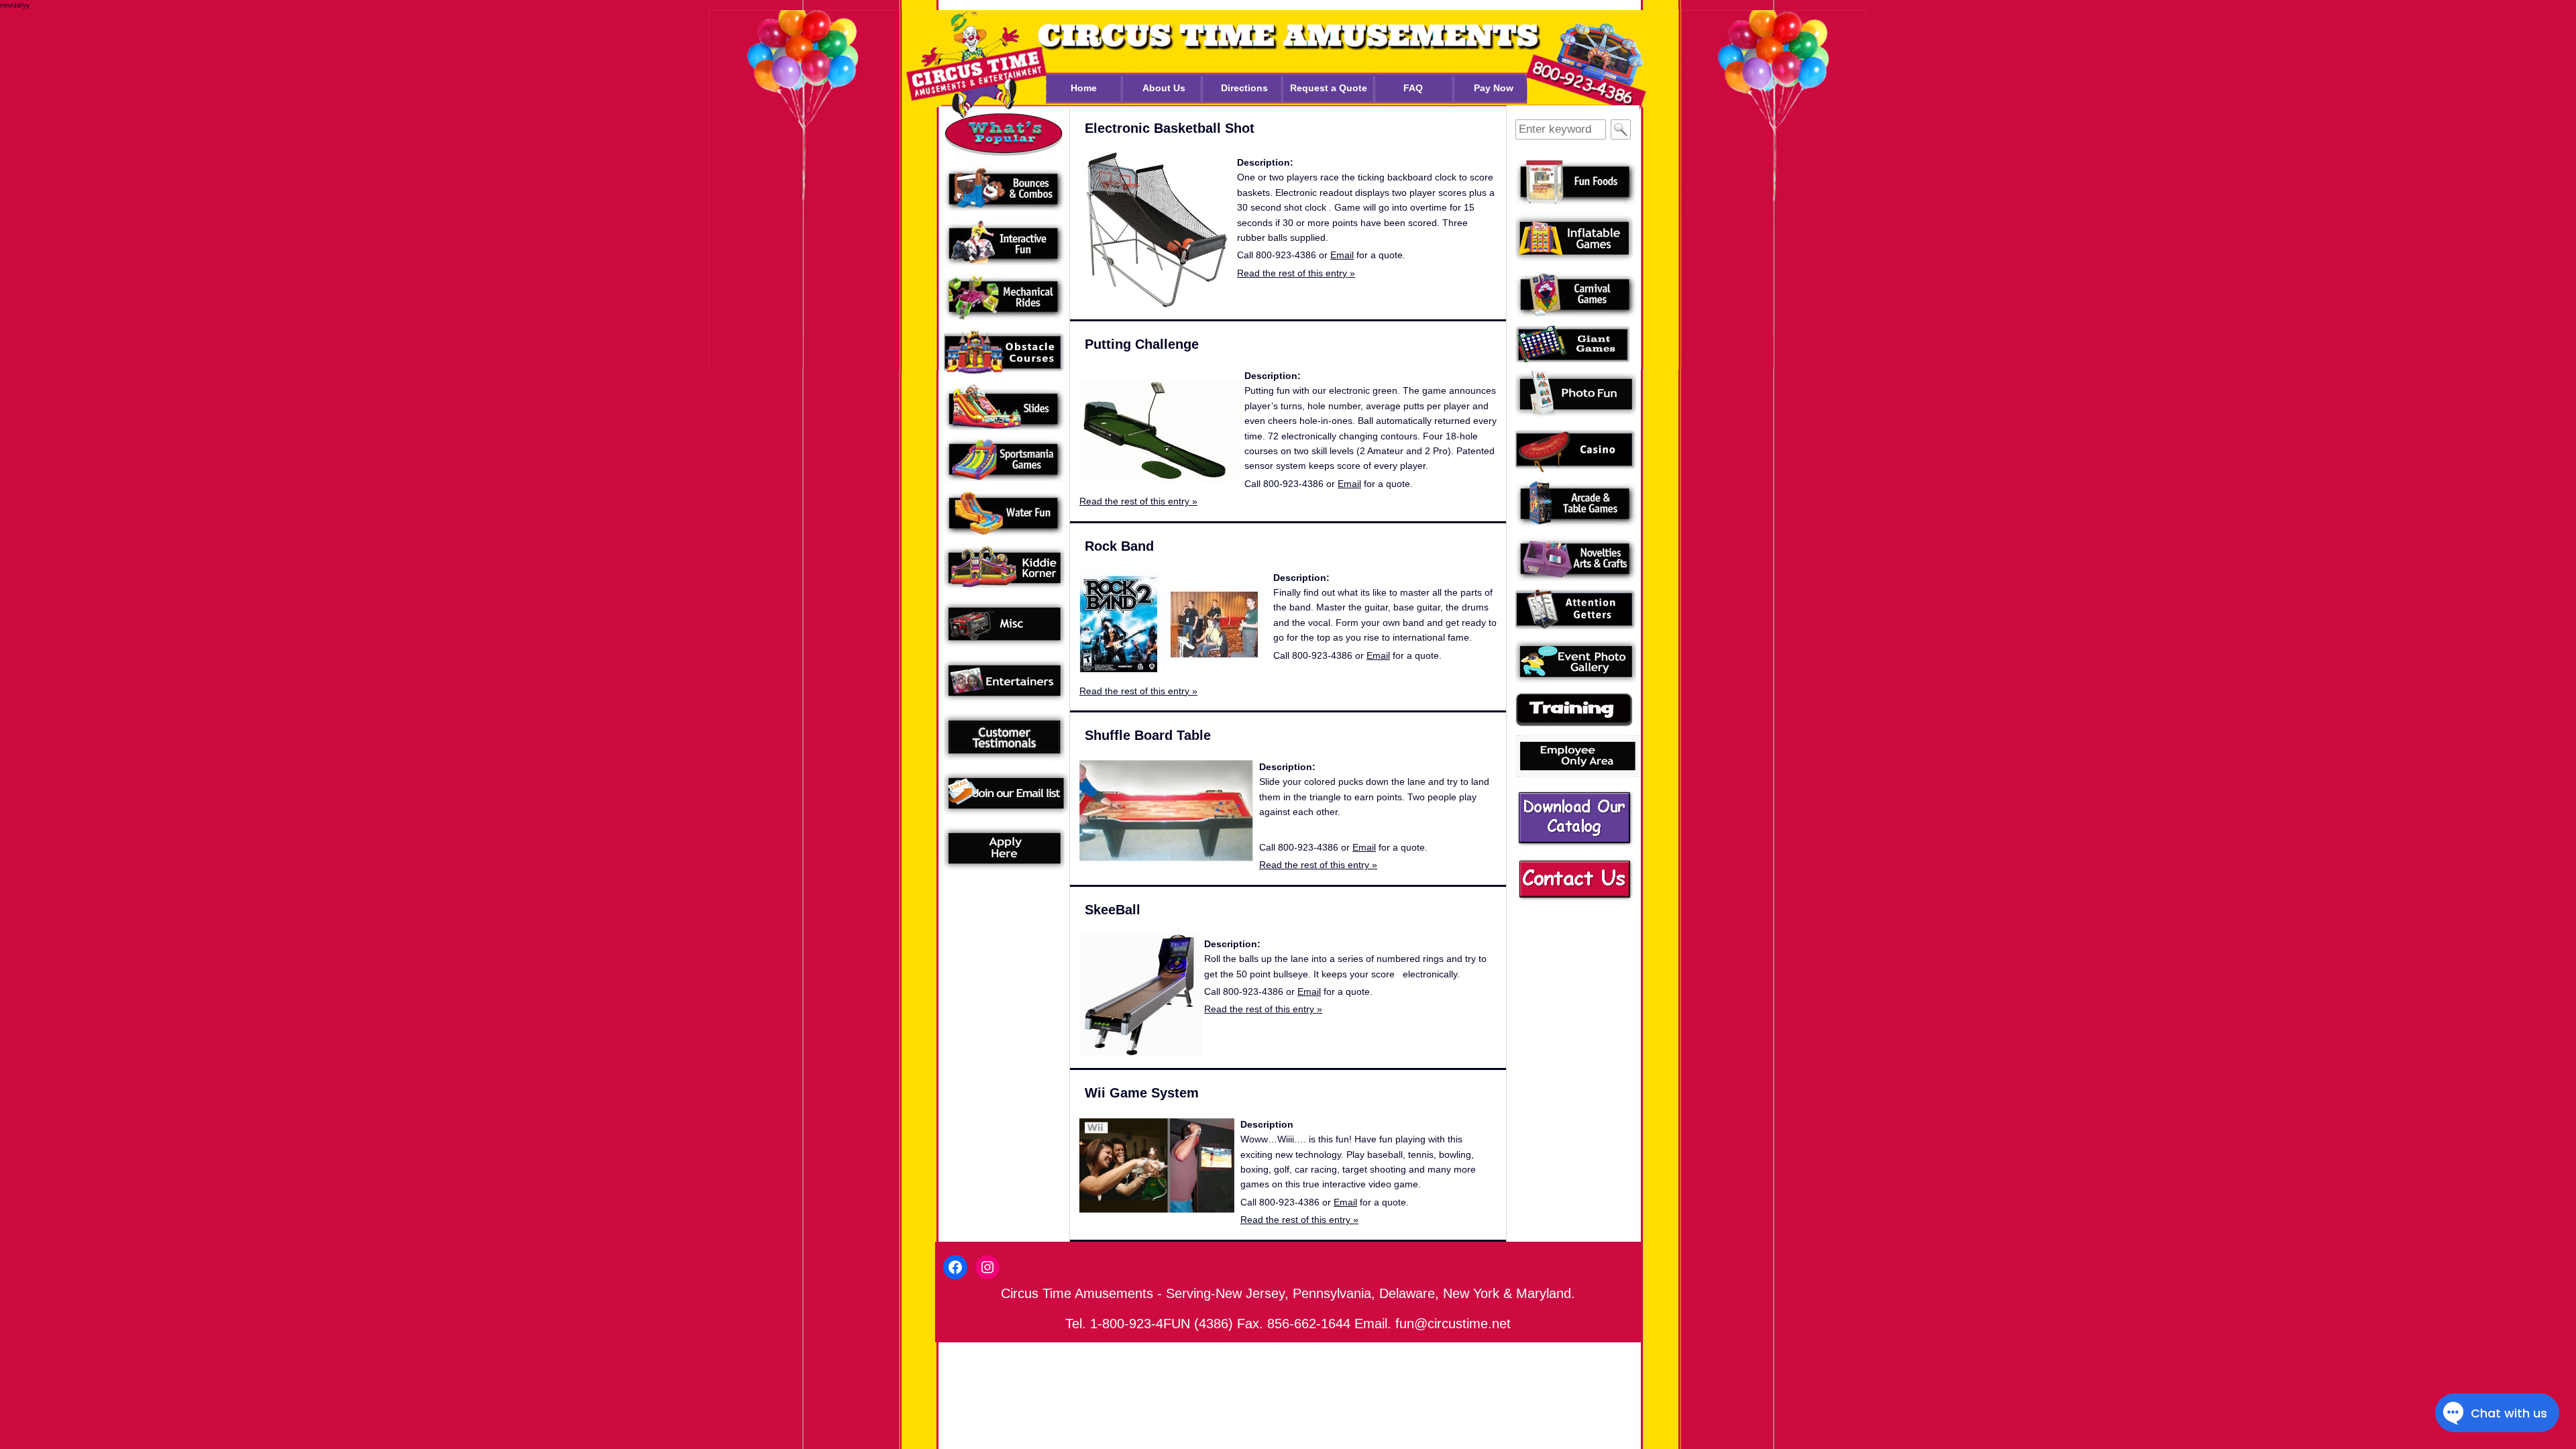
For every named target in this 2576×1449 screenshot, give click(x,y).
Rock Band (1119, 546)
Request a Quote (1329, 88)
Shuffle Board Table (1148, 735)
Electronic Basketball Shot (1170, 128)
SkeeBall (1113, 910)
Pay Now (1494, 88)
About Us (1164, 88)
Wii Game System (1142, 1093)
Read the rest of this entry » (1296, 273)
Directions (1244, 88)
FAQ (1413, 88)
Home (1084, 88)
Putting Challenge (1142, 344)
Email (1342, 255)
